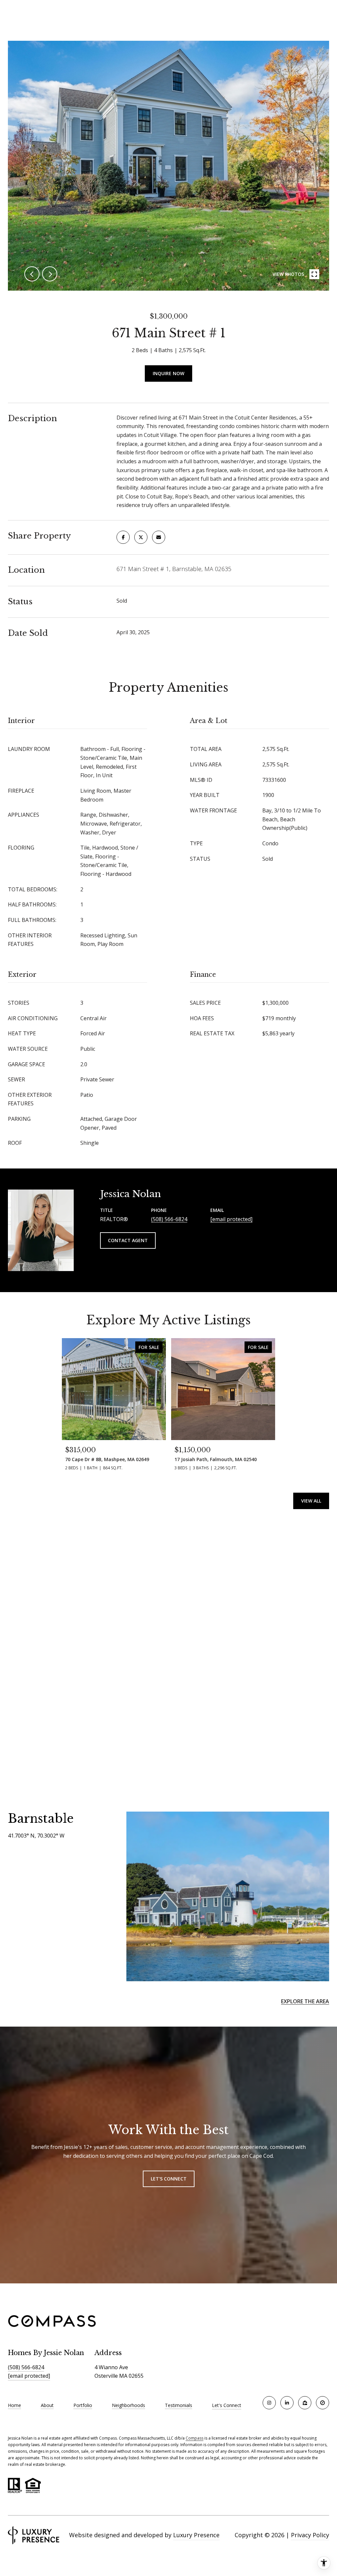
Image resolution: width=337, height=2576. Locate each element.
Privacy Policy (310, 2535)
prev (32, 274)
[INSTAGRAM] (269, 2403)
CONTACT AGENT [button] (128, 1240)
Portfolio (83, 2405)
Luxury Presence (196, 2535)
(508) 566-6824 (169, 1219)
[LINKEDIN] (287, 2403)
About (47, 2405)
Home (14, 2405)
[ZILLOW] (305, 2403)
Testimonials (179, 2405)
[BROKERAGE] (323, 2403)
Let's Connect (227, 2405)
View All (311, 1501)
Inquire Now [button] (168, 373)
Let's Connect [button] (169, 2179)
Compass (194, 2438)
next (50, 274)
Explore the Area (305, 2001)
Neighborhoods (129, 2405)
